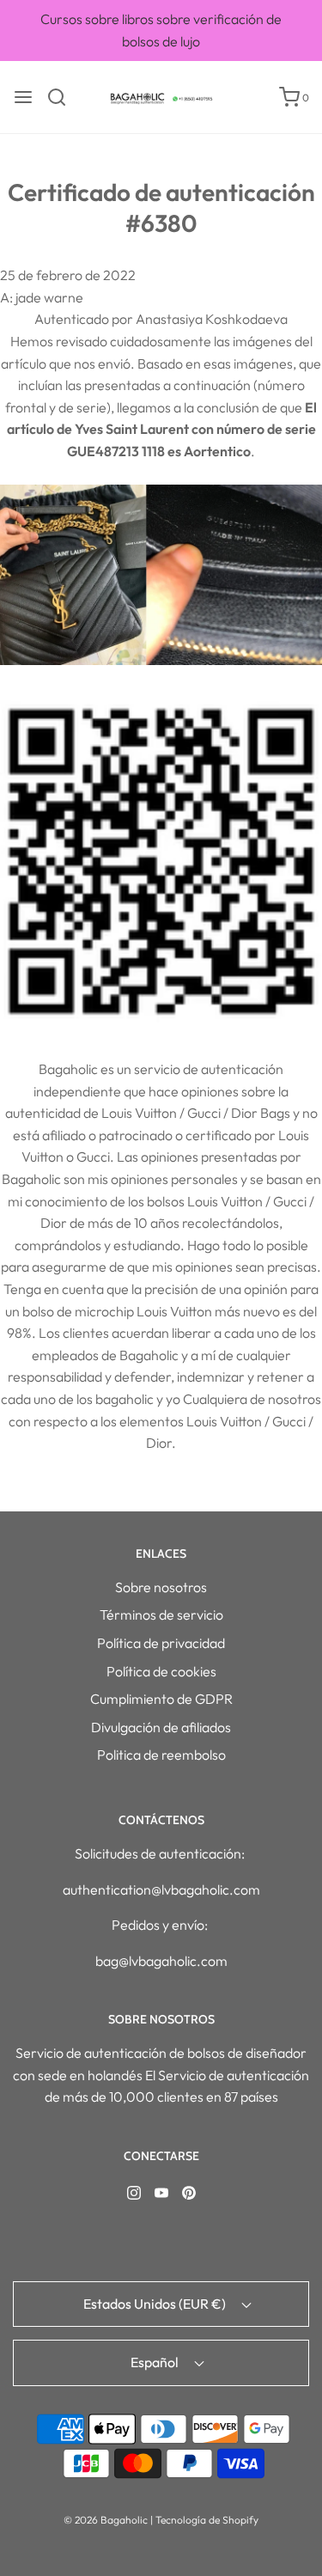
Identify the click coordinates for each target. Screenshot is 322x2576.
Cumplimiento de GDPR (161, 1699)
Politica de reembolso (161, 1755)
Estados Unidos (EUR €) (156, 2304)
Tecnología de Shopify (207, 2520)
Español (156, 2362)
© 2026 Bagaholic (106, 2520)
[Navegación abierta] (23, 97)
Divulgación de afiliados (161, 1727)
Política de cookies (161, 1671)
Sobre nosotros (161, 1587)
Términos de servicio (161, 1615)
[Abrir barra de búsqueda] (63, 97)
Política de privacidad (161, 1643)
